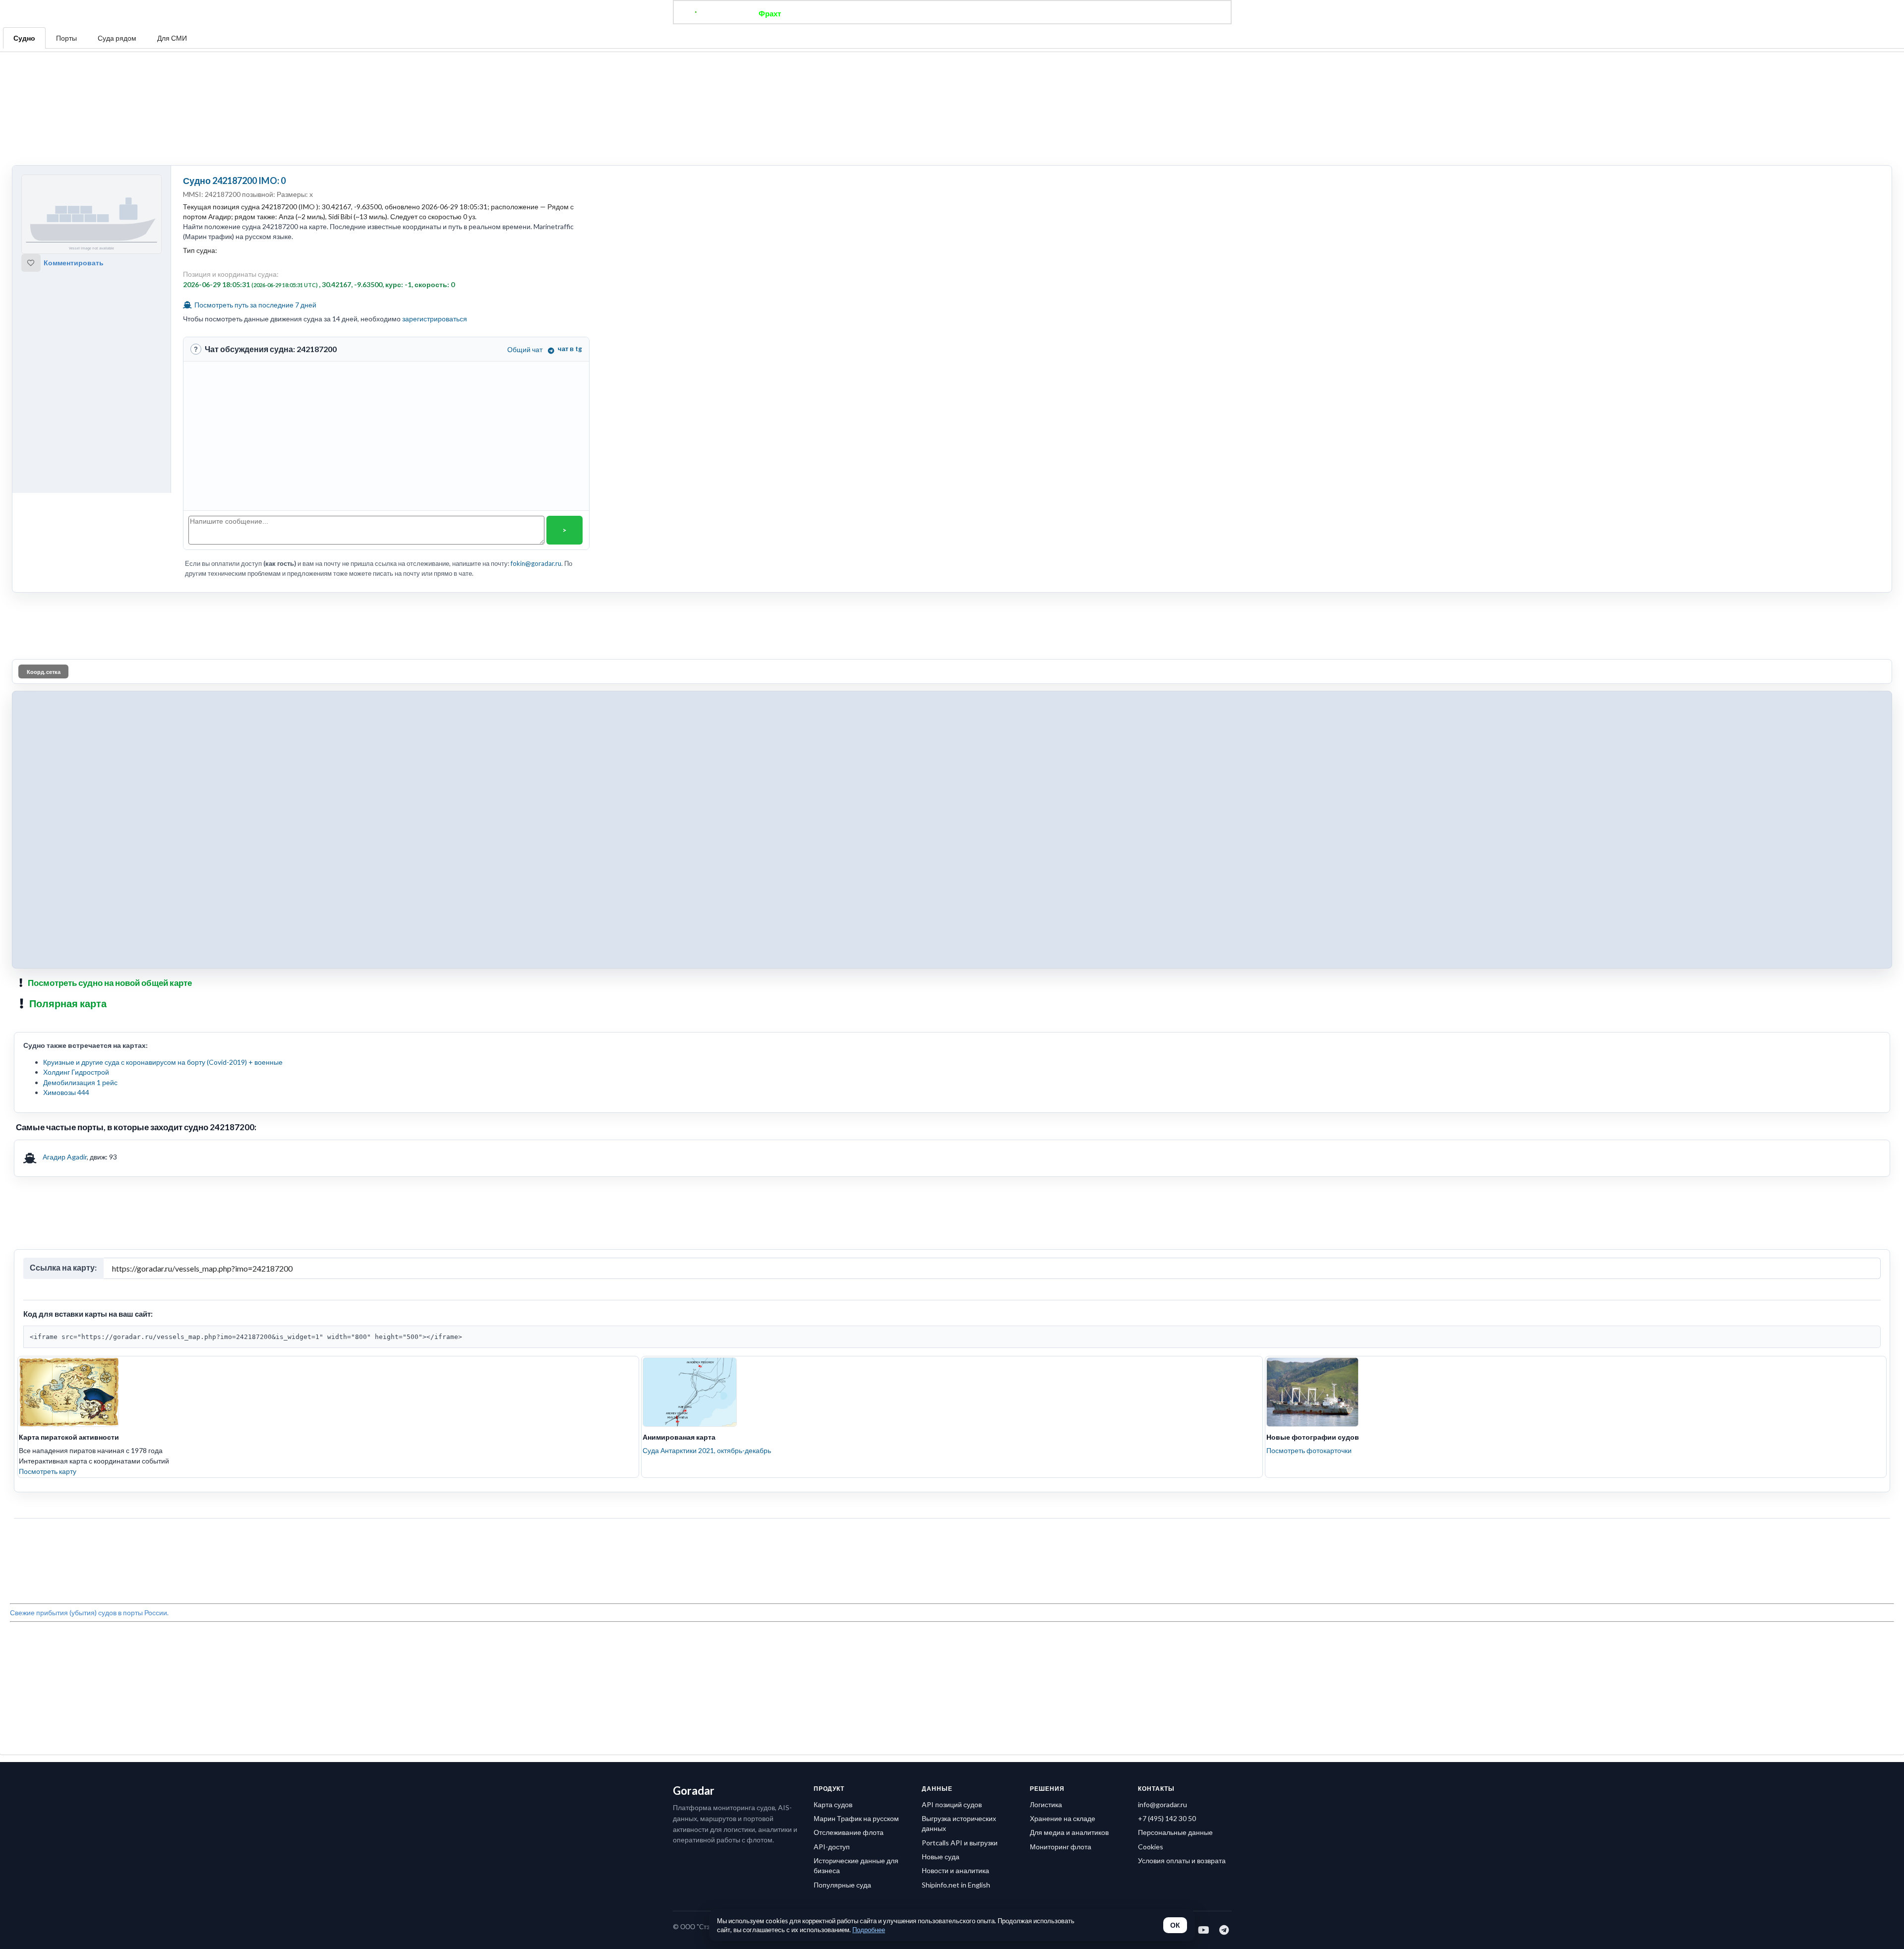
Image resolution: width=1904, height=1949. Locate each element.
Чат (952, 13)
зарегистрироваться (435, 221)
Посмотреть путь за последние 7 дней (255, 208)
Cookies (1151, 1506)
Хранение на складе (1063, 1478)
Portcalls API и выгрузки (960, 1502)
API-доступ (832, 1506)
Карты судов (1033, 13)
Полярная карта (68, 857)
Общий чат (525, 252)
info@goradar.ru (1162, 1464)
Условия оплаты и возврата (1182, 1520)
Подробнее (869, 1930)
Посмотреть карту (48, 1277)
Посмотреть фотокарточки (1309, 1256)
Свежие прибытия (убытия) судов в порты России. (89, 1370)
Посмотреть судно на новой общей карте (110, 837)
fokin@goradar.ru (536, 466)
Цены (985, 13)
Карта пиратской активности (69, 1243)
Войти (1141, 13)
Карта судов (833, 1464)
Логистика (1046, 1464)
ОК (1175, 1925)
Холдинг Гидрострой (76, 926)
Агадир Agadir (65, 1011)
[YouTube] (1204, 1589)
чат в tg (570, 251)
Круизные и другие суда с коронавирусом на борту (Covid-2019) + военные (163, 916)
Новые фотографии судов (1313, 1243)
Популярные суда (842, 1545)
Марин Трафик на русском (856, 1478)
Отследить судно (828, 13)
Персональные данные (1175, 1492)
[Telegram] (1224, 1589)
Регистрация (1093, 13)
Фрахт (770, 13)
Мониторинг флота (1061, 1506)
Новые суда (941, 1516)
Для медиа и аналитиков (1069, 1492)
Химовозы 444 (66, 946)
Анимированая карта (679, 1243)
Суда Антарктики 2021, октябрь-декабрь (707, 1256)
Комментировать (74, 165)
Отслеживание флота (849, 1492)
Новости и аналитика (955, 1530)
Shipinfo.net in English (956, 1545)
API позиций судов (952, 1464)
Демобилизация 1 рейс (80, 937)
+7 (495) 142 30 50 (1167, 1478)
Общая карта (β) (901, 13)
